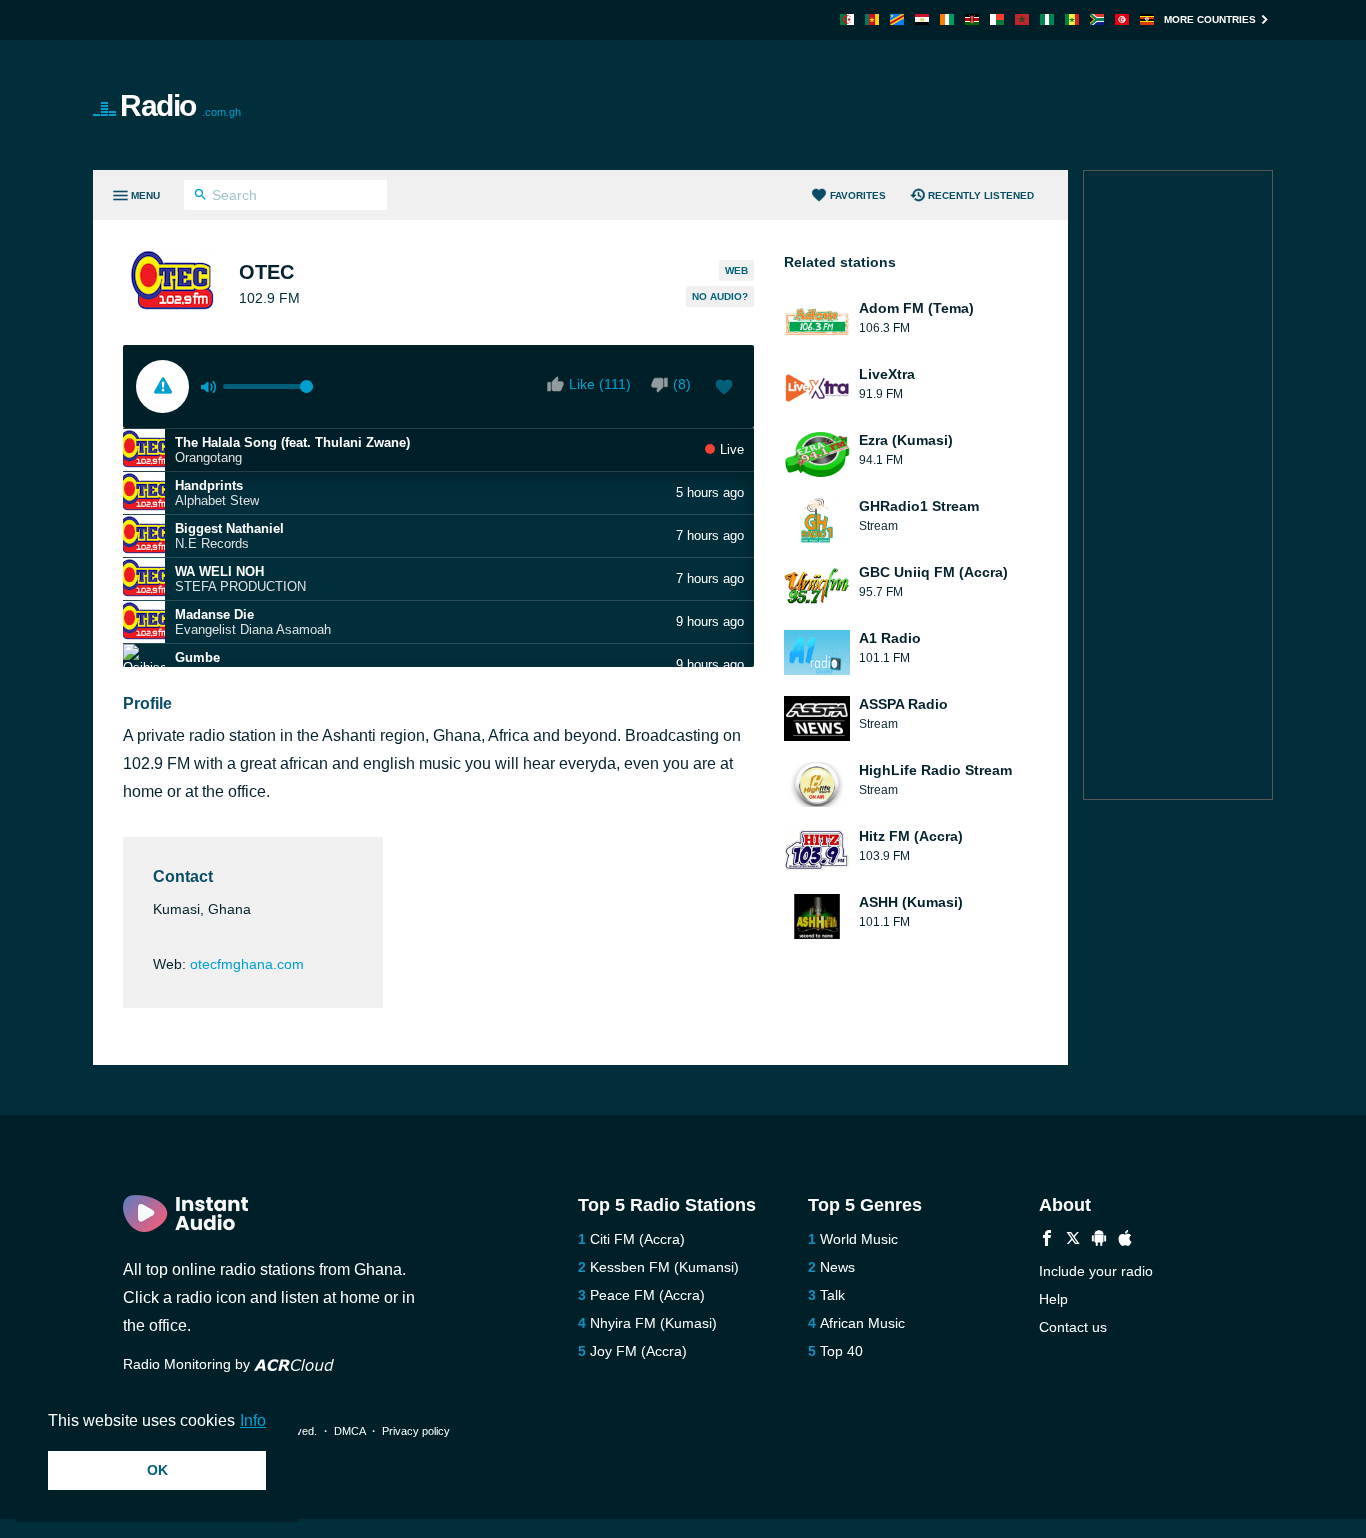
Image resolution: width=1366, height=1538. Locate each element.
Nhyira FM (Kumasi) (653, 1323)
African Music (862, 1323)
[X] (1073, 1240)
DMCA (349, 1431)
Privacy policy (416, 1431)
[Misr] (922, 19)
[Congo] (897, 19)
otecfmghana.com (247, 964)
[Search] (200, 197)
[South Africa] (1097, 19)
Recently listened (981, 195)
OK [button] (157, 1470)
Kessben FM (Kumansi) (664, 1267)
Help (1053, 1299)
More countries (1210, 19)
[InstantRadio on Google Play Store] (1099, 1240)
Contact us (1073, 1327)
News (837, 1267)
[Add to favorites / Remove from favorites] (724, 389)
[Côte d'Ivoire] (947, 19)
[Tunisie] (1122, 19)
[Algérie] (847, 19)
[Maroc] (1022, 19)
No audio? (720, 296)
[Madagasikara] (997, 19)
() (682, 384)
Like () (600, 384)
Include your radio (1096, 1271)
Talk (832, 1295)
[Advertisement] (909, 105)
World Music (859, 1239)
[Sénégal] (1072, 19)
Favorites (858, 195)
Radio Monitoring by (188, 1364)
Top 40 (841, 1351)
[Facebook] (1047, 1240)
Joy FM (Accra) (638, 1351)
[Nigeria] (1047, 19)
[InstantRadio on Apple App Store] (1125, 1240)
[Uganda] (1147, 19)
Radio (180, 105)
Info (253, 1420)
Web (736, 270)
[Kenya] (972, 19)
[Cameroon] (872, 19)
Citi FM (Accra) (637, 1239)
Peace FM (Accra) (647, 1295)
